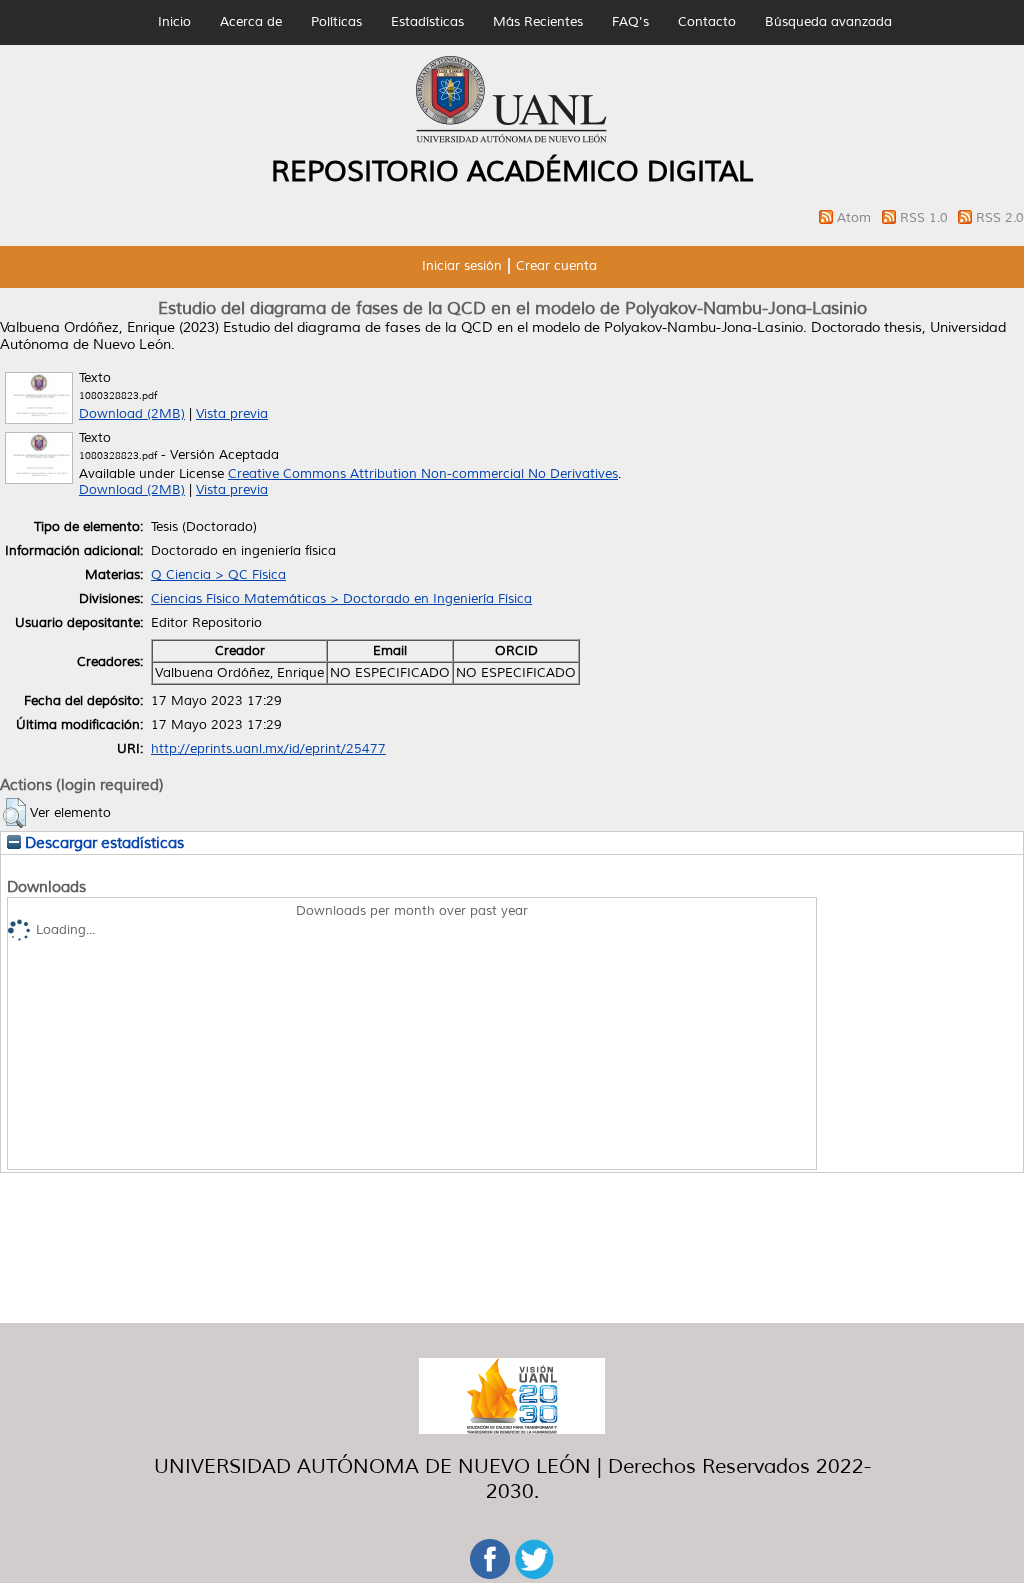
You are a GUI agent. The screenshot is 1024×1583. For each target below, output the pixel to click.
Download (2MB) (132, 414)
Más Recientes (538, 22)
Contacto (707, 22)
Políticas (336, 22)
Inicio (174, 22)
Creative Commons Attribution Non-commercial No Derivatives (423, 474)
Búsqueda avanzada (828, 22)
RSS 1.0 (926, 218)
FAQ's (630, 22)
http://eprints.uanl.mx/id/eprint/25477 (268, 749)
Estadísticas (427, 22)
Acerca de (251, 22)
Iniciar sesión (462, 266)
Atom (856, 218)
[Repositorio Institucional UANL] (512, 140)
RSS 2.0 (1000, 218)
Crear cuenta (556, 266)
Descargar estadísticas (102, 843)
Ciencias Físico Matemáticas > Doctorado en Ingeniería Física (341, 599)
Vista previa (232, 414)
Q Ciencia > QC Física (218, 575)
